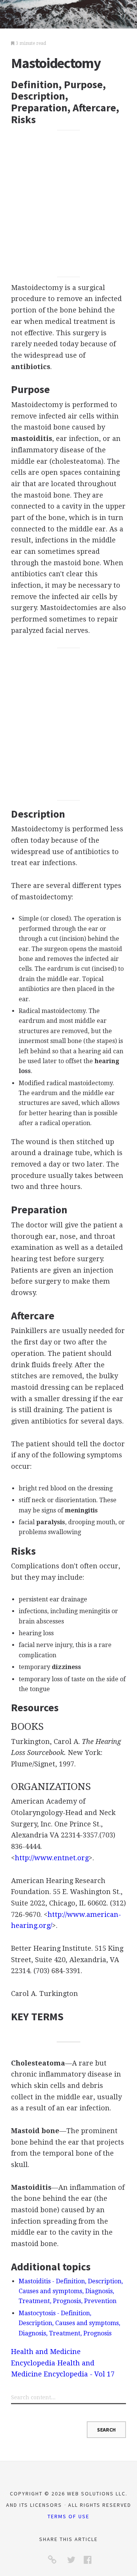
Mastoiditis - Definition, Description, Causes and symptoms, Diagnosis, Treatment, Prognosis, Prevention (71, 2291)
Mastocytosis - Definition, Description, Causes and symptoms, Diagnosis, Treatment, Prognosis (69, 2323)
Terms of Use (68, 2516)
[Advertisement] (68, 204)
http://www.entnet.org (52, 1858)
